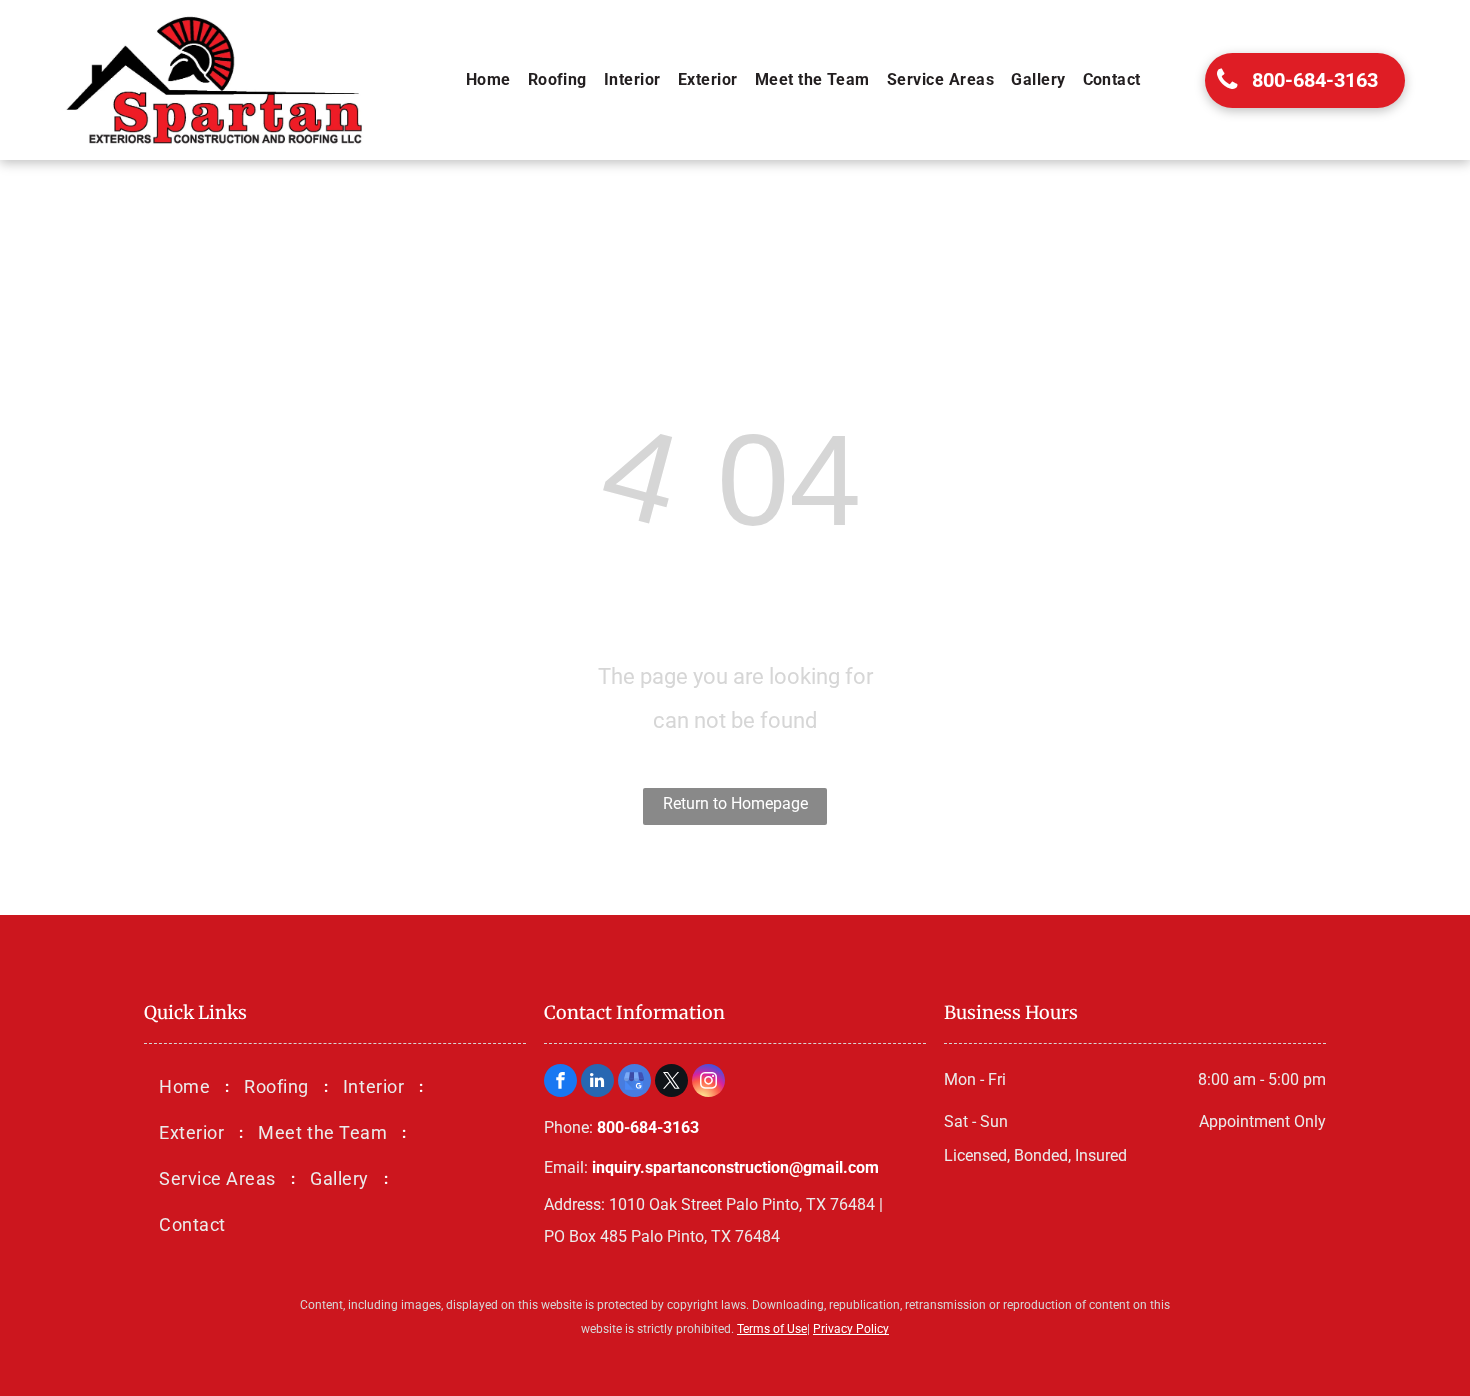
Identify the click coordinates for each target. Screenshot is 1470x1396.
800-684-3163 (648, 1127)
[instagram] (708, 1083)
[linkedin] (597, 1083)
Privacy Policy (851, 1329)
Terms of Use (772, 1329)
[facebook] (560, 1083)
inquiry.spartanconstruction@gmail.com (735, 1167)
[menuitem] (490, 80)
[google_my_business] (634, 1083)
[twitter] (671, 1083)
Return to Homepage (735, 803)
